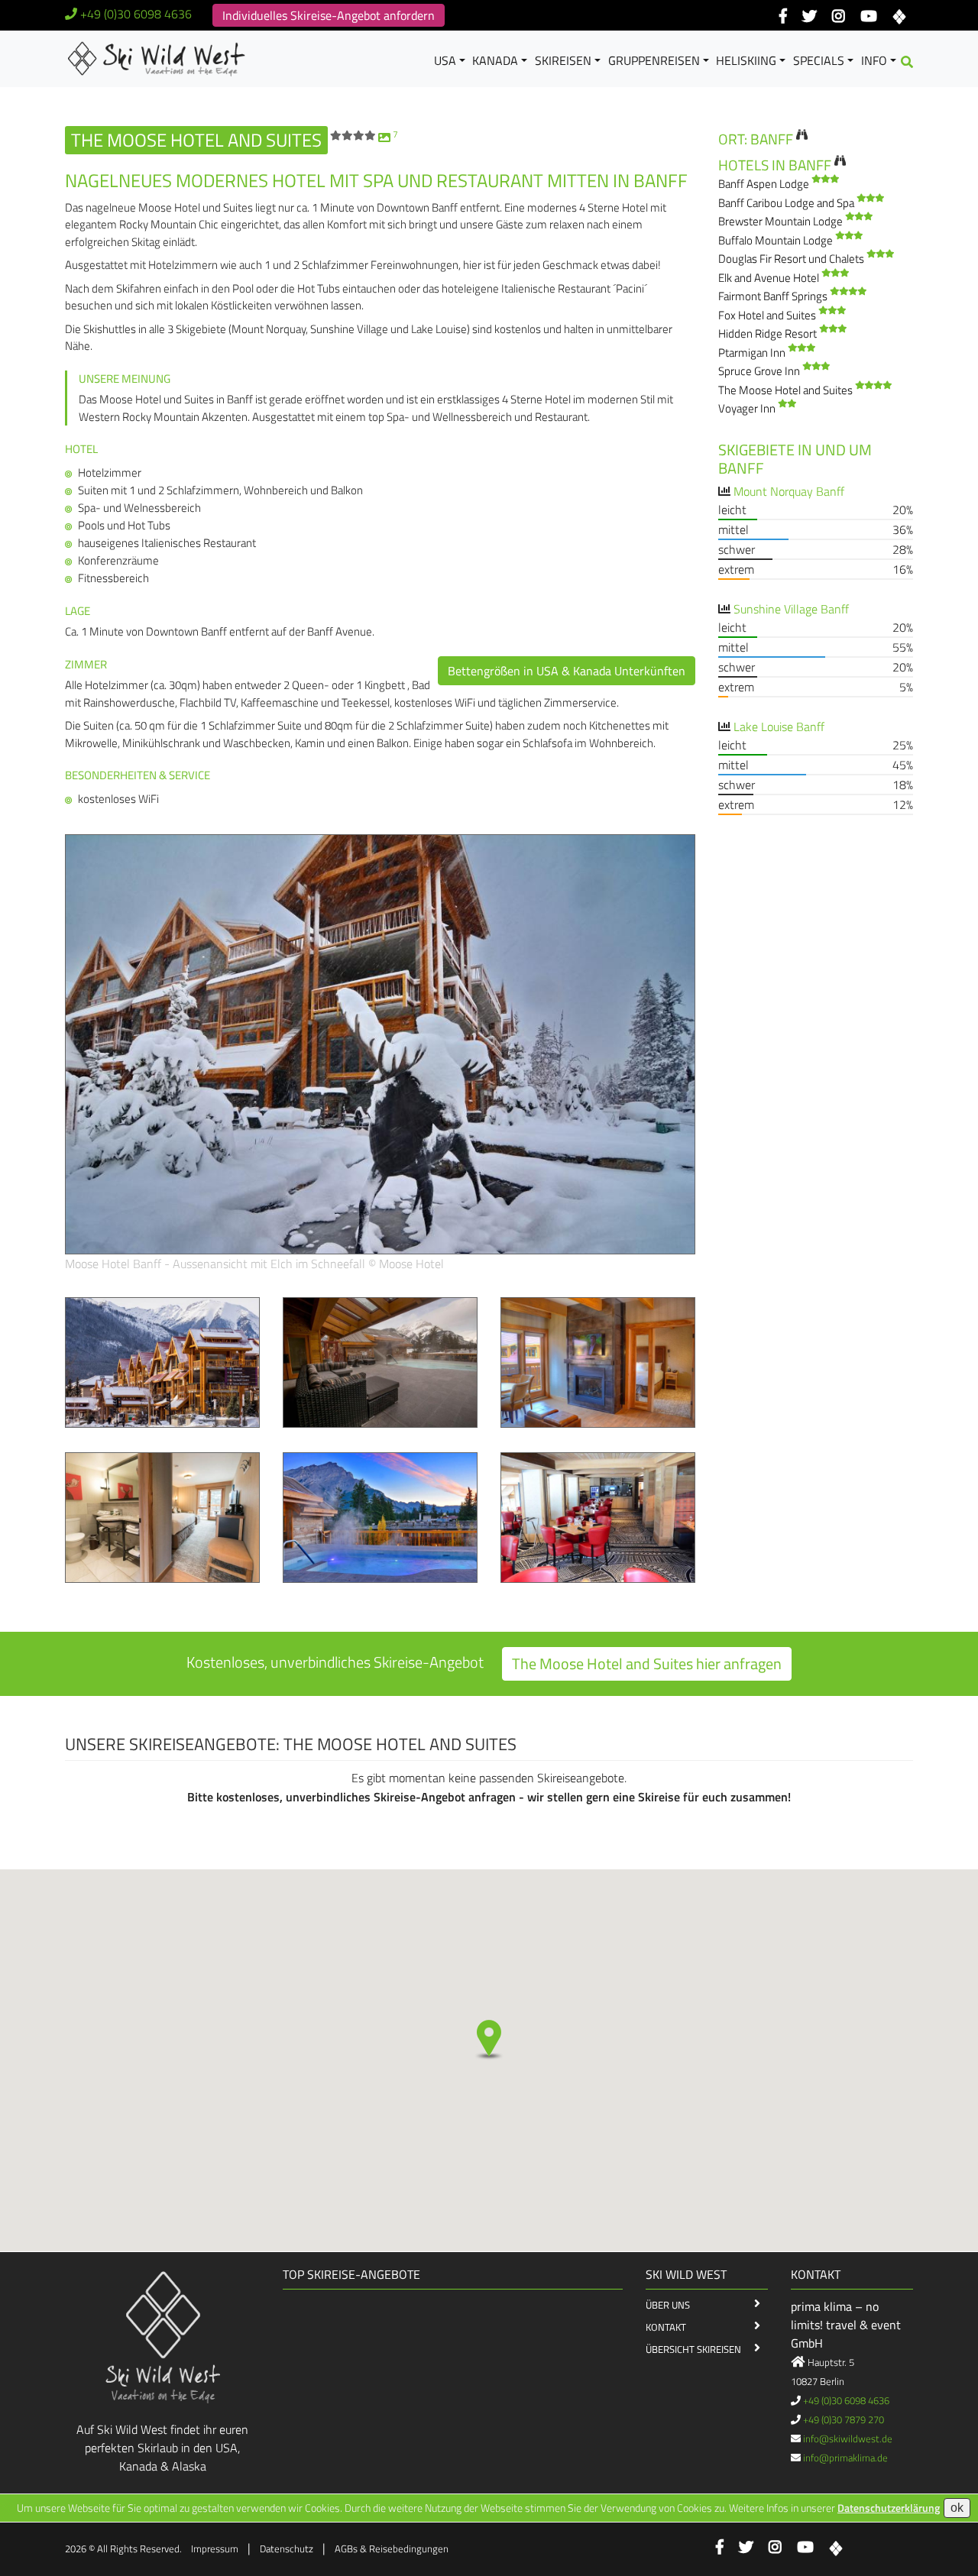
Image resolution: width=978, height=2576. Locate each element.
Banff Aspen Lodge (765, 184)
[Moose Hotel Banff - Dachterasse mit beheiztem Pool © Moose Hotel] (380, 1516)
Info (874, 60)
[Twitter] (810, 17)
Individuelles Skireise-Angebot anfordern (329, 15)
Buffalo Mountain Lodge (777, 240)
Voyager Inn (748, 408)
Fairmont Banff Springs (774, 296)
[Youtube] (868, 17)
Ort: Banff (756, 139)
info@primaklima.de (845, 2458)
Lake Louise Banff (779, 727)
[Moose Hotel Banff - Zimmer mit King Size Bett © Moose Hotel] (162, 1516)
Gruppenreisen (654, 60)
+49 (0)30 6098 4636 (136, 14)
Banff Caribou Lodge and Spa (787, 203)
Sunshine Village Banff (791, 609)
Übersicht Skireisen (693, 2349)
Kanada (495, 60)
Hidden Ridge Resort (769, 333)
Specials (819, 60)
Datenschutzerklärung (889, 2508)
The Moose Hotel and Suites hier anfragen (647, 1663)
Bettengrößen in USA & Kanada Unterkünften (567, 671)
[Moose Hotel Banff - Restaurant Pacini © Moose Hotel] (598, 1516)
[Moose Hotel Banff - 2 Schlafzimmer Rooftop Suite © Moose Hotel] (598, 1361)
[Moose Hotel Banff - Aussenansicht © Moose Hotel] (162, 1361)
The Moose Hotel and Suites (787, 390)
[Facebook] (783, 17)
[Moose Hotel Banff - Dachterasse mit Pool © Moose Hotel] (380, 1361)
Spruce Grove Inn (760, 371)
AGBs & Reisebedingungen (392, 2548)
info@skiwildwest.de (848, 2438)
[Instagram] (839, 17)
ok (957, 2508)
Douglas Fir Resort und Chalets (792, 259)
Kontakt (666, 2327)
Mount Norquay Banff (789, 491)
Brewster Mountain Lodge (782, 221)
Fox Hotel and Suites (768, 315)
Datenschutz (287, 2548)
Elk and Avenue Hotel (770, 278)
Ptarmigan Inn (753, 353)
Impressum (215, 2548)
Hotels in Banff (775, 165)
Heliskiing (746, 60)
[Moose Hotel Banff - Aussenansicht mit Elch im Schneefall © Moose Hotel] (380, 1043)
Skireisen (563, 60)
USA (445, 60)
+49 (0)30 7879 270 (844, 2419)
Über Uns (668, 2305)
